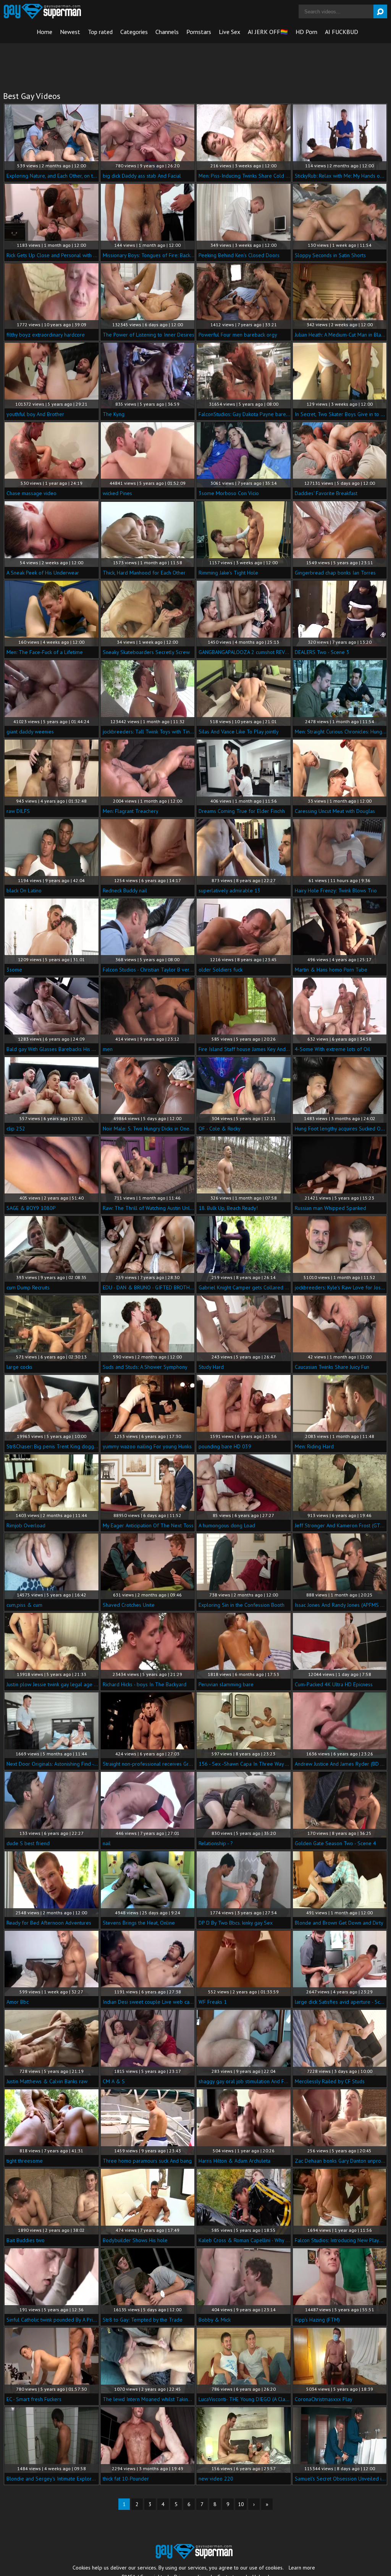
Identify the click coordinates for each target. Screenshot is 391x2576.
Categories (134, 32)
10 (241, 2504)
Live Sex (229, 32)
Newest (70, 32)
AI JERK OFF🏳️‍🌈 (268, 32)
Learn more (302, 2568)
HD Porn (306, 32)
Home (44, 32)
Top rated (100, 32)
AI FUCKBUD (342, 32)
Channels (167, 32)
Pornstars (199, 32)
